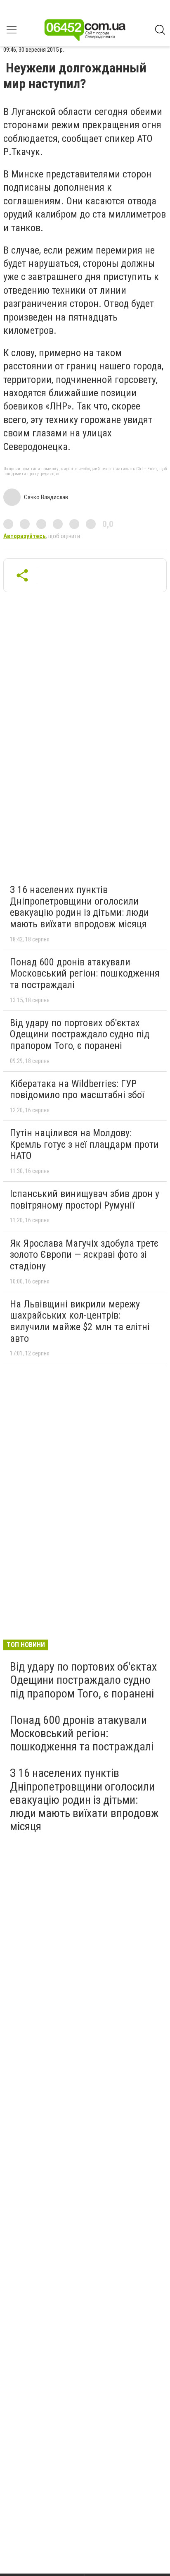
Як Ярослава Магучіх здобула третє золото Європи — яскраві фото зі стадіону (84, 1255)
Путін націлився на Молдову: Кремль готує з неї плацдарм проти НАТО (84, 1144)
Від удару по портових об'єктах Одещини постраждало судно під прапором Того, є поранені (80, 1034)
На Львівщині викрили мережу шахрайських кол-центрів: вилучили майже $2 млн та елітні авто (80, 1321)
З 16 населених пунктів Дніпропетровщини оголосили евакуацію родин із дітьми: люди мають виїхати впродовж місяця (79, 907)
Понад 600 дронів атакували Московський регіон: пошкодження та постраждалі (85, 973)
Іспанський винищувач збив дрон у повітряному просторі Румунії (85, 1199)
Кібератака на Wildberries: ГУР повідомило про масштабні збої (77, 1089)
